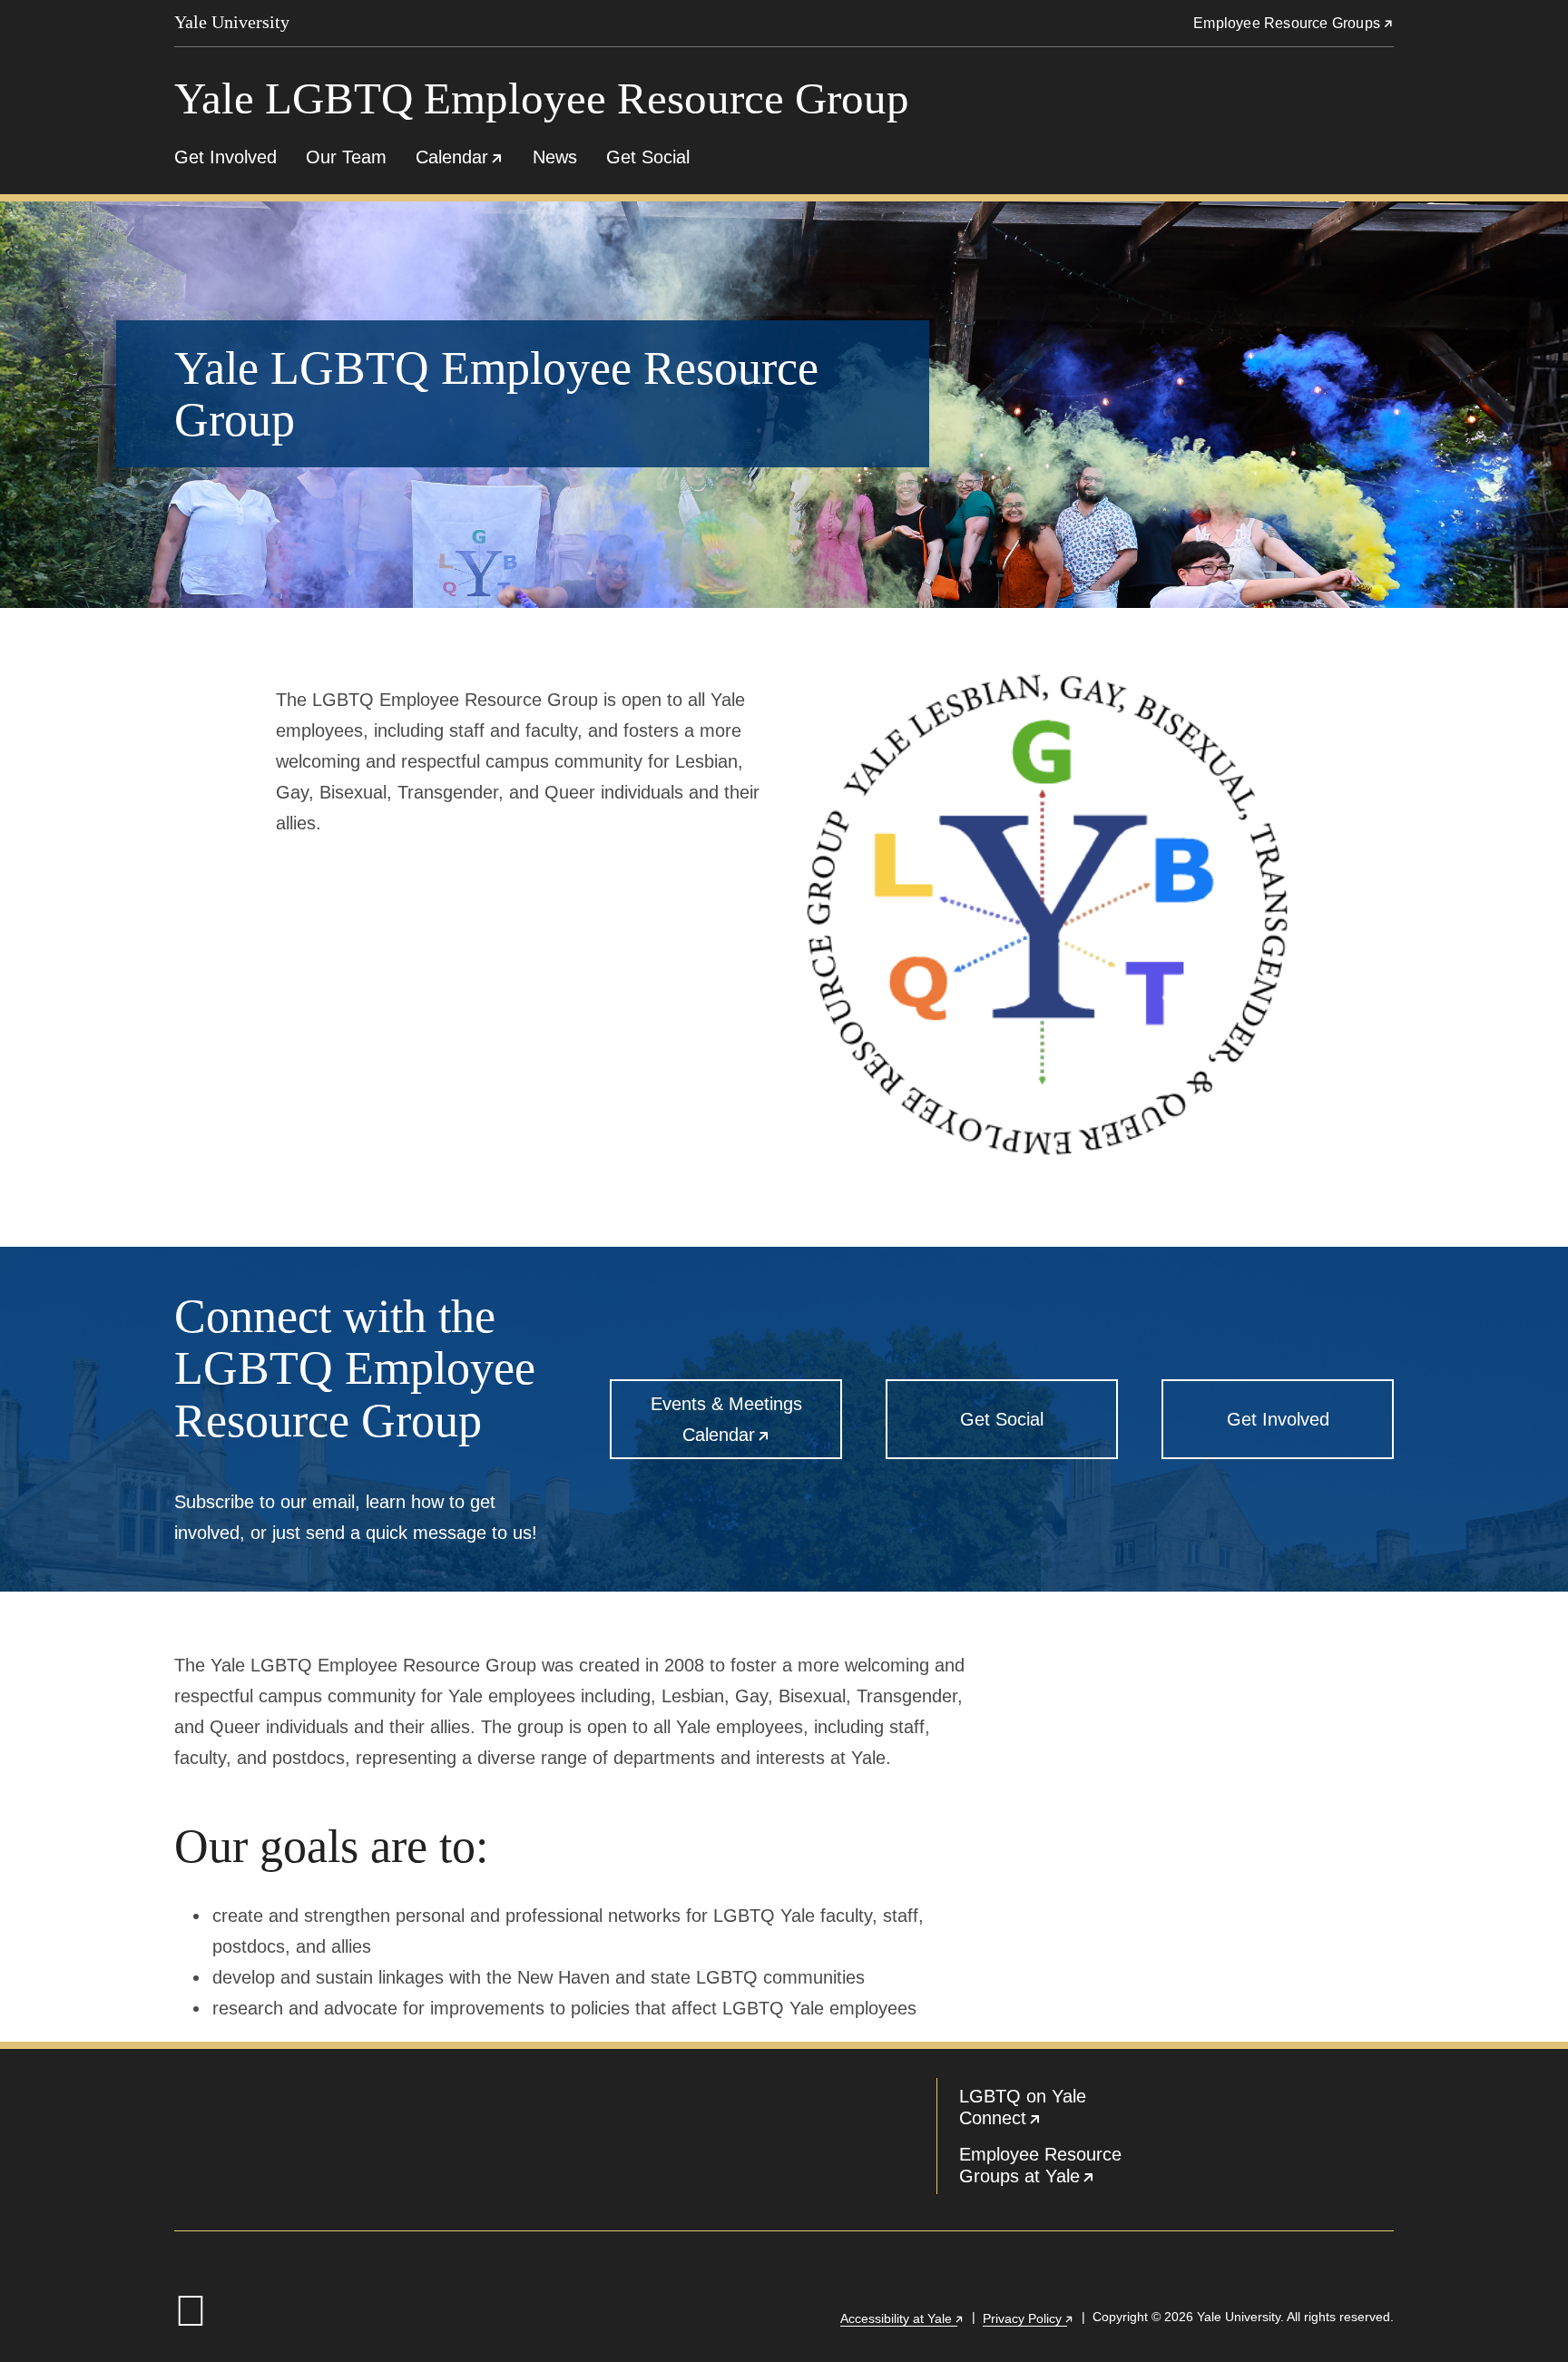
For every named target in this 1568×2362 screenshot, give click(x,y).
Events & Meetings (746, 1426)
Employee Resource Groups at (1062, 2169)
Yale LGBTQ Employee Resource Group (542, 98)
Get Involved (225, 157)
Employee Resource (1294, 23)
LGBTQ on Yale (1062, 2111)
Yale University (232, 22)
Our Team (346, 157)
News (555, 157)
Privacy (1029, 2318)
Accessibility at (902, 2318)
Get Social (648, 157)
